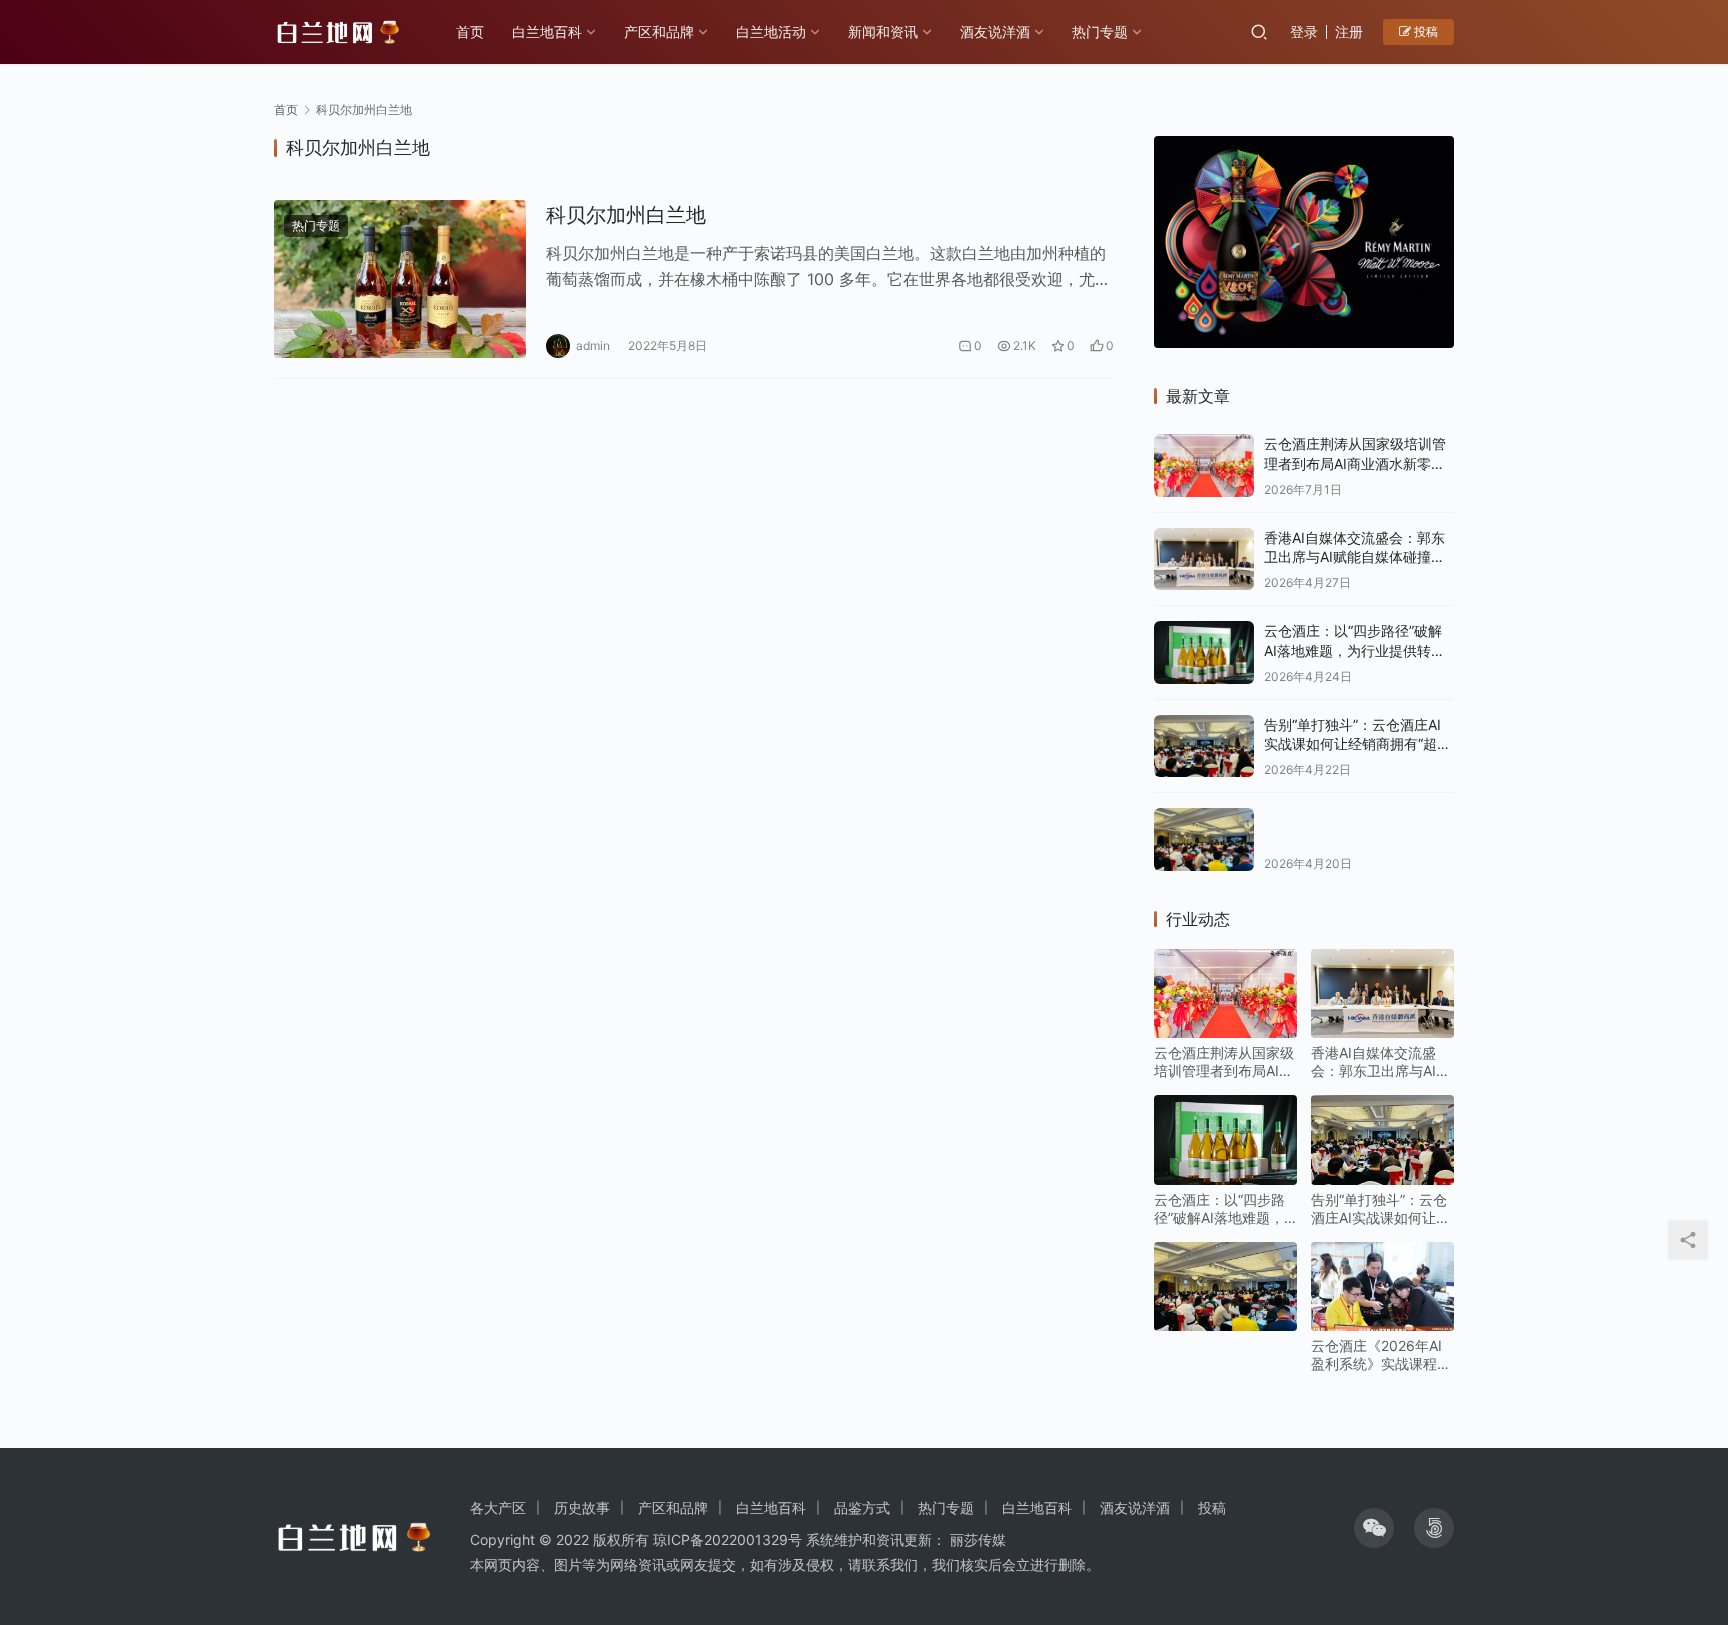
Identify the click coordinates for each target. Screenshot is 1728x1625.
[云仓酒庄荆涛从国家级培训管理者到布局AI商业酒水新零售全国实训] (1204, 465)
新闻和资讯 (883, 31)
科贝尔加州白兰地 (626, 215)
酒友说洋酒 (995, 31)
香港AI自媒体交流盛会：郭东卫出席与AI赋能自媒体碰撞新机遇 (1354, 557)
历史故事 (582, 1507)
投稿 (1424, 31)
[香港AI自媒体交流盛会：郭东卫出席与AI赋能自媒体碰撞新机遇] (1204, 559)
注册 (1349, 31)
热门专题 (1100, 31)
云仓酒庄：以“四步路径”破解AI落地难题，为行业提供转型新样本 (1354, 650)
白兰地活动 (771, 31)
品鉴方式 (862, 1507)
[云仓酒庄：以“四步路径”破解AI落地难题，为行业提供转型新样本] (1204, 652)
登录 (1304, 31)
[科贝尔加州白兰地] (400, 279)
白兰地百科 (547, 31)
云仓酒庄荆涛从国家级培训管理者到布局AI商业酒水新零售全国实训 (1355, 463)
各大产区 (498, 1507)
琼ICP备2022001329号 (727, 1539)
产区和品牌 (659, 31)
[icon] (1374, 1528)
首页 (470, 31)
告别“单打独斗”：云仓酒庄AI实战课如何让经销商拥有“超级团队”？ (1357, 744)
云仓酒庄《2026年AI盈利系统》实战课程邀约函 (1381, 1355)
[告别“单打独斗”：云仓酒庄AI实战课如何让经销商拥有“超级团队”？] (1204, 746)
